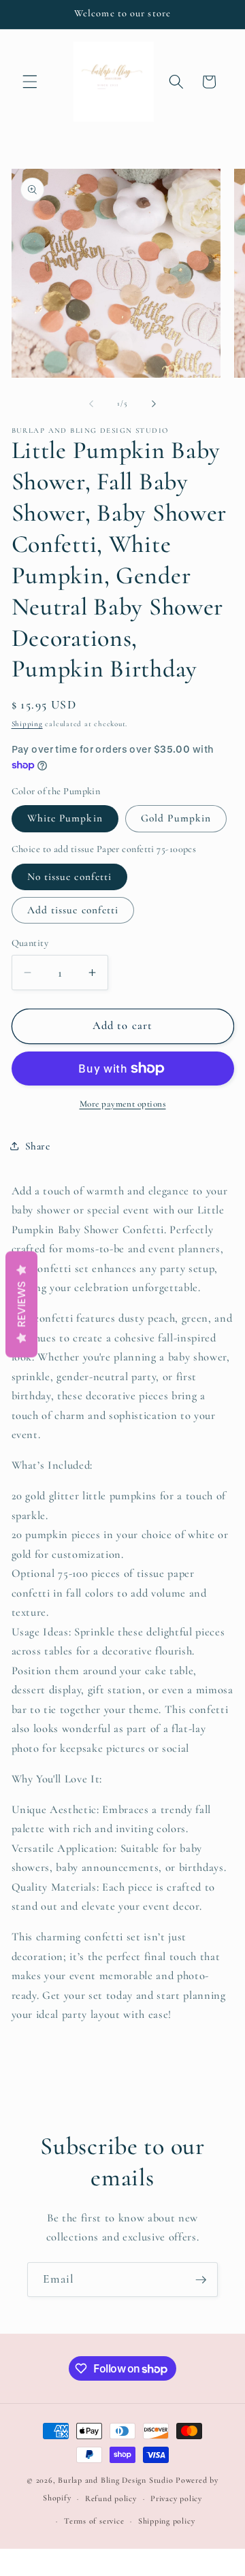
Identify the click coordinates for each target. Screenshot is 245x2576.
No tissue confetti (70, 877)
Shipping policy (167, 2521)
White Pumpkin (65, 818)
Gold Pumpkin (176, 818)
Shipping (27, 724)
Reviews (21, 1304)
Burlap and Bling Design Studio (115, 2480)
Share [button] (38, 1146)
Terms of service (94, 2521)
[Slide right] (154, 404)
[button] (30, 82)
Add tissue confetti (73, 910)
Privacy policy (176, 2498)
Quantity (30, 943)
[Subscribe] (201, 2280)
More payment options (123, 1104)
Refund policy (111, 2498)
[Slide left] (91, 404)
